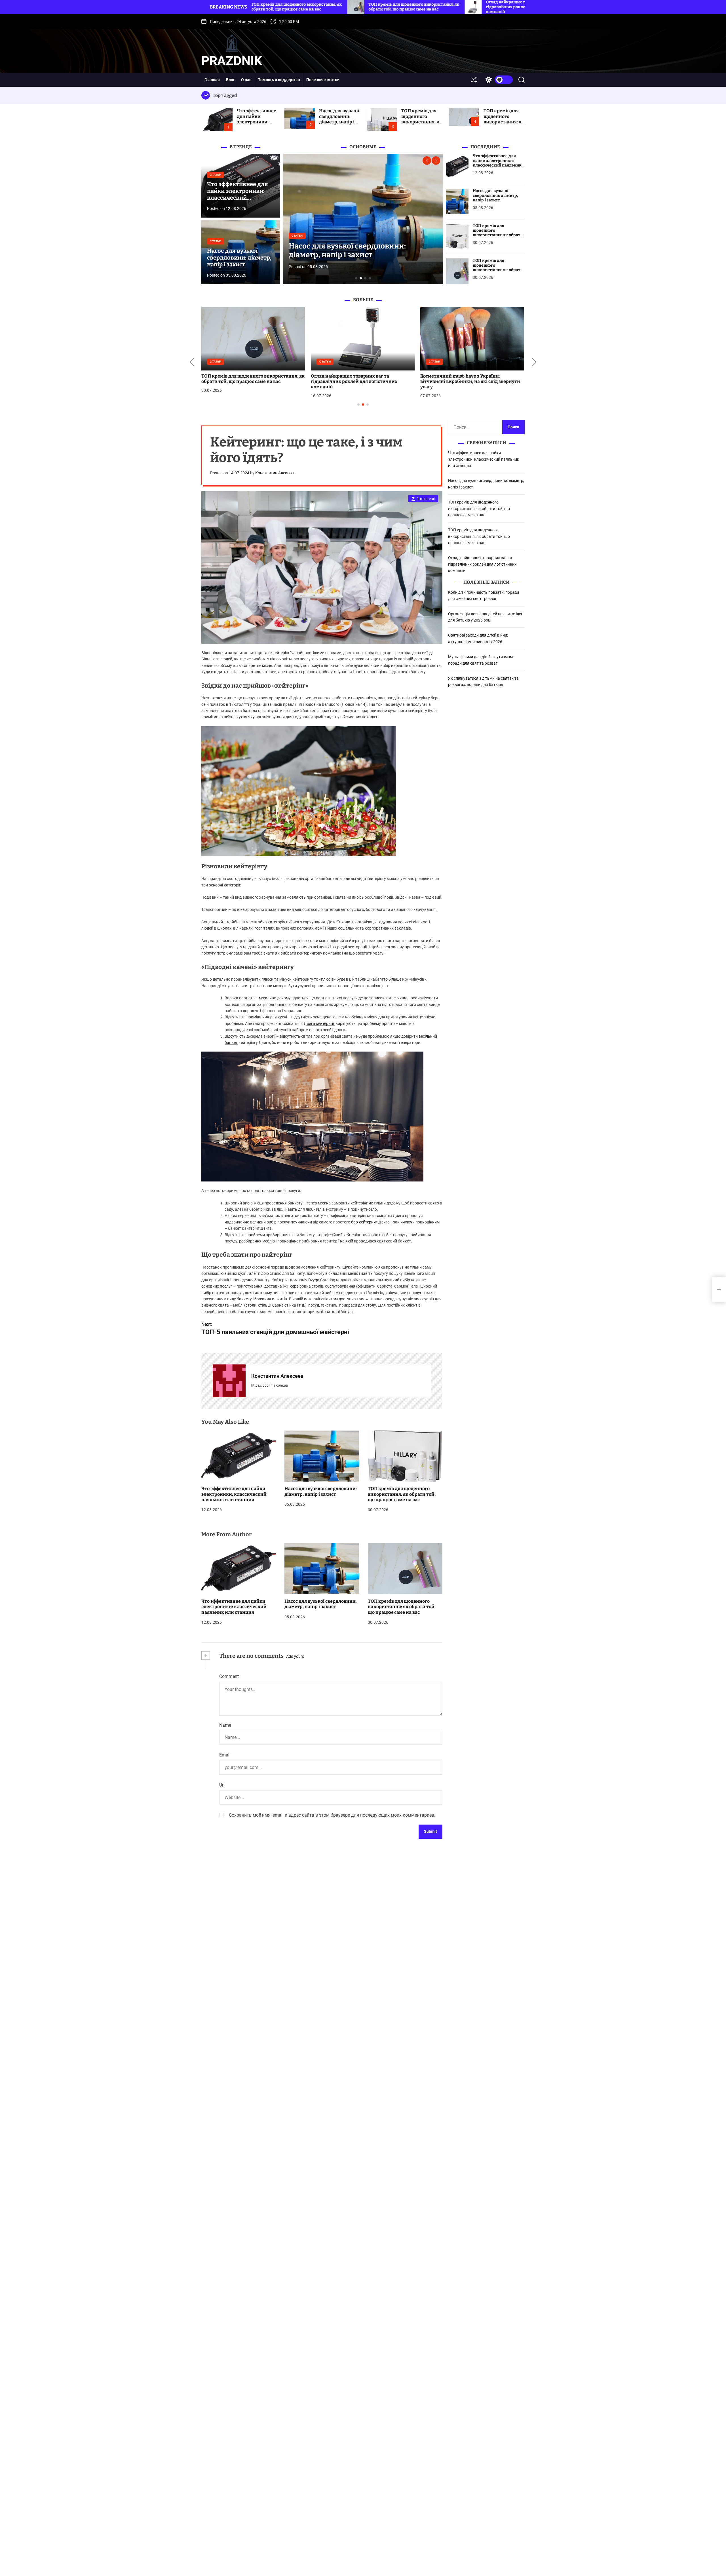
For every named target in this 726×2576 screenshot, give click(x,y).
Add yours (295, 1656)
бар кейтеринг (364, 1222)
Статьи (216, 175)
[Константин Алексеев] (229, 1381)
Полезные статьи (323, 80)
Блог (230, 80)
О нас (246, 80)
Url (222, 1785)
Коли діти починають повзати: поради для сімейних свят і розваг (250, 379)
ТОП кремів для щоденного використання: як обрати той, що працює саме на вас (422, 124)
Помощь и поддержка (279, 80)
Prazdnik (232, 61)
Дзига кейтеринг (319, 1023)
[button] (427, 161)
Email (225, 1755)
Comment (229, 1676)
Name (225, 1725)
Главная (212, 80)
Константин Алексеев (275, 473)
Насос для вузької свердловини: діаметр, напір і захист (339, 119)
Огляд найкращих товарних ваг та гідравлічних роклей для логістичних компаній (482, 564)
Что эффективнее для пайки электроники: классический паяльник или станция (257, 124)
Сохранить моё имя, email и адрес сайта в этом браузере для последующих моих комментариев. (332, 1815)
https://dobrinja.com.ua (270, 1385)
